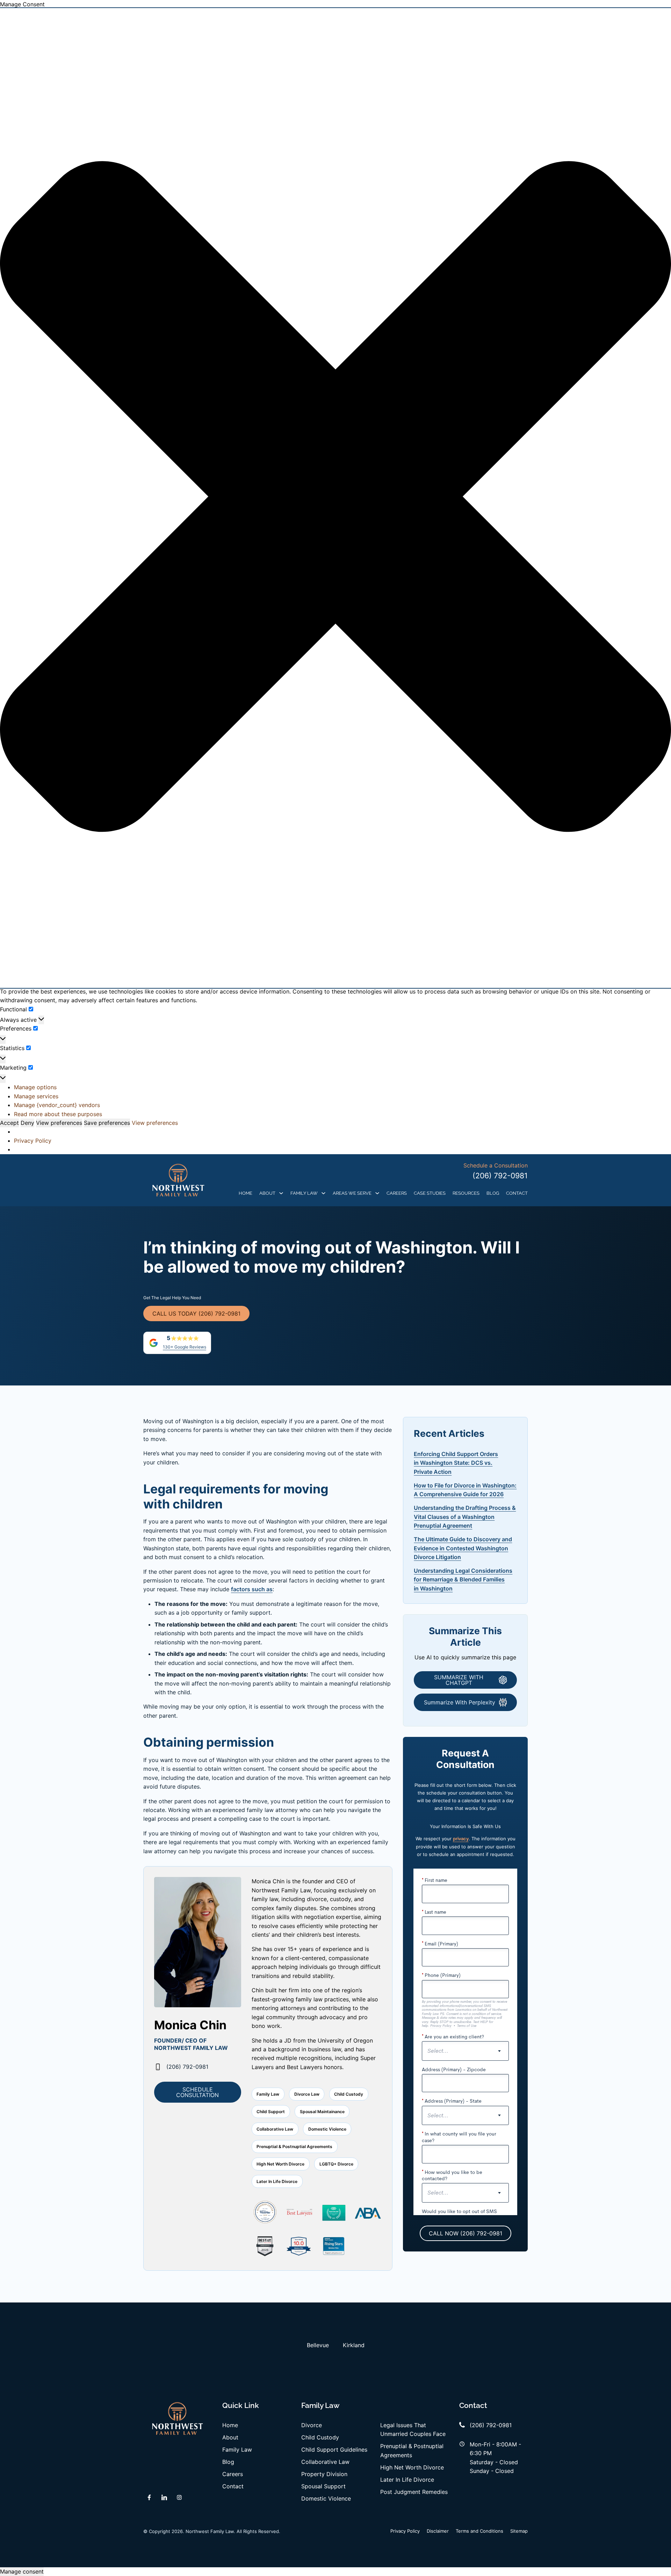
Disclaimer (438, 2531)
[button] (335, 498)
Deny (27, 1123)
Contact (517, 1193)
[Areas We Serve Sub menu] (377, 1193)
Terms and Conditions (479, 2531)
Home (246, 1193)
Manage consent (22, 2571)
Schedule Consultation (197, 2092)
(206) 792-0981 (500, 1176)
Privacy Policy (33, 1141)
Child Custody (320, 2437)
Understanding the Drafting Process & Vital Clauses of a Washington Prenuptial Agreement (465, 1517)
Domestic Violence (326, 2498)
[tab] (318, 2345)
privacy (461, 1839)
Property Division (324, 2474)
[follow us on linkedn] (164, 2497)
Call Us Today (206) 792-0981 (196, 1314)
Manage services (36, 1096)
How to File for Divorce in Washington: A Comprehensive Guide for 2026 (465, 1490)
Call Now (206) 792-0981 (466, 2233)
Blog (493, 1193)
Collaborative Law (325, 2462)
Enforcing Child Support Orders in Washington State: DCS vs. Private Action (456, 1463)
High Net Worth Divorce (412, 2467)
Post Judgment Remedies (414, 2492)
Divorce (312, 2425)
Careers (397, 1193)
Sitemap (519, 2531)
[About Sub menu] (281, 1193)
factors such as (252, 1589)
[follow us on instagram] (179, 2497)
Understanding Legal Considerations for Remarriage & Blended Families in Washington (463, 1580)
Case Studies (430, 1193)
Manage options (35, 1087)
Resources (466, 1193)
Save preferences (107, 1123)
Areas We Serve (352, 1193)
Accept (9, 1123)
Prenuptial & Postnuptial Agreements (412, 2450)
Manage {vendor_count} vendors (57, 1105)
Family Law (304, 1193)
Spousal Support (323, 2486)
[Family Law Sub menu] (323, 1193)
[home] (178, 1180)
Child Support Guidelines (334, 2450)
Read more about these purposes (58, 1114)
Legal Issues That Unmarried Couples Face (413, 2429)
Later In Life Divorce (407, 2480)
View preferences (59, 1123)
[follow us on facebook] (149, 2497)
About (267, 1193)
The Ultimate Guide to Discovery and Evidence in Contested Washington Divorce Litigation (463, 1548)
